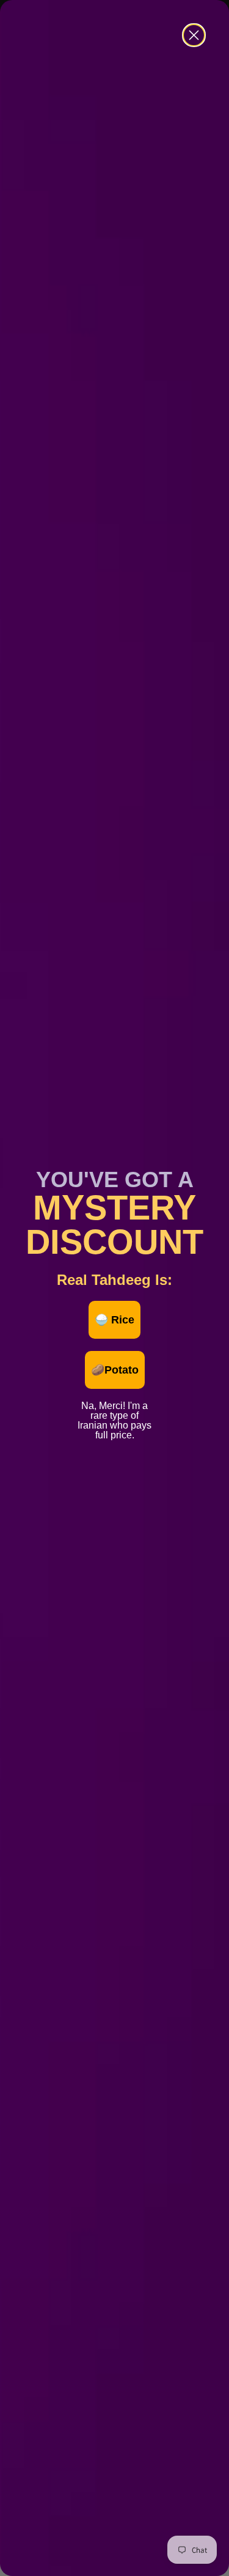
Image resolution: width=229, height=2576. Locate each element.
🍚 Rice (114, 1320)
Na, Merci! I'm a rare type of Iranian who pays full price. (114, 1404)
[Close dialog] (194, 35)
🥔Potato (115, 1370)
